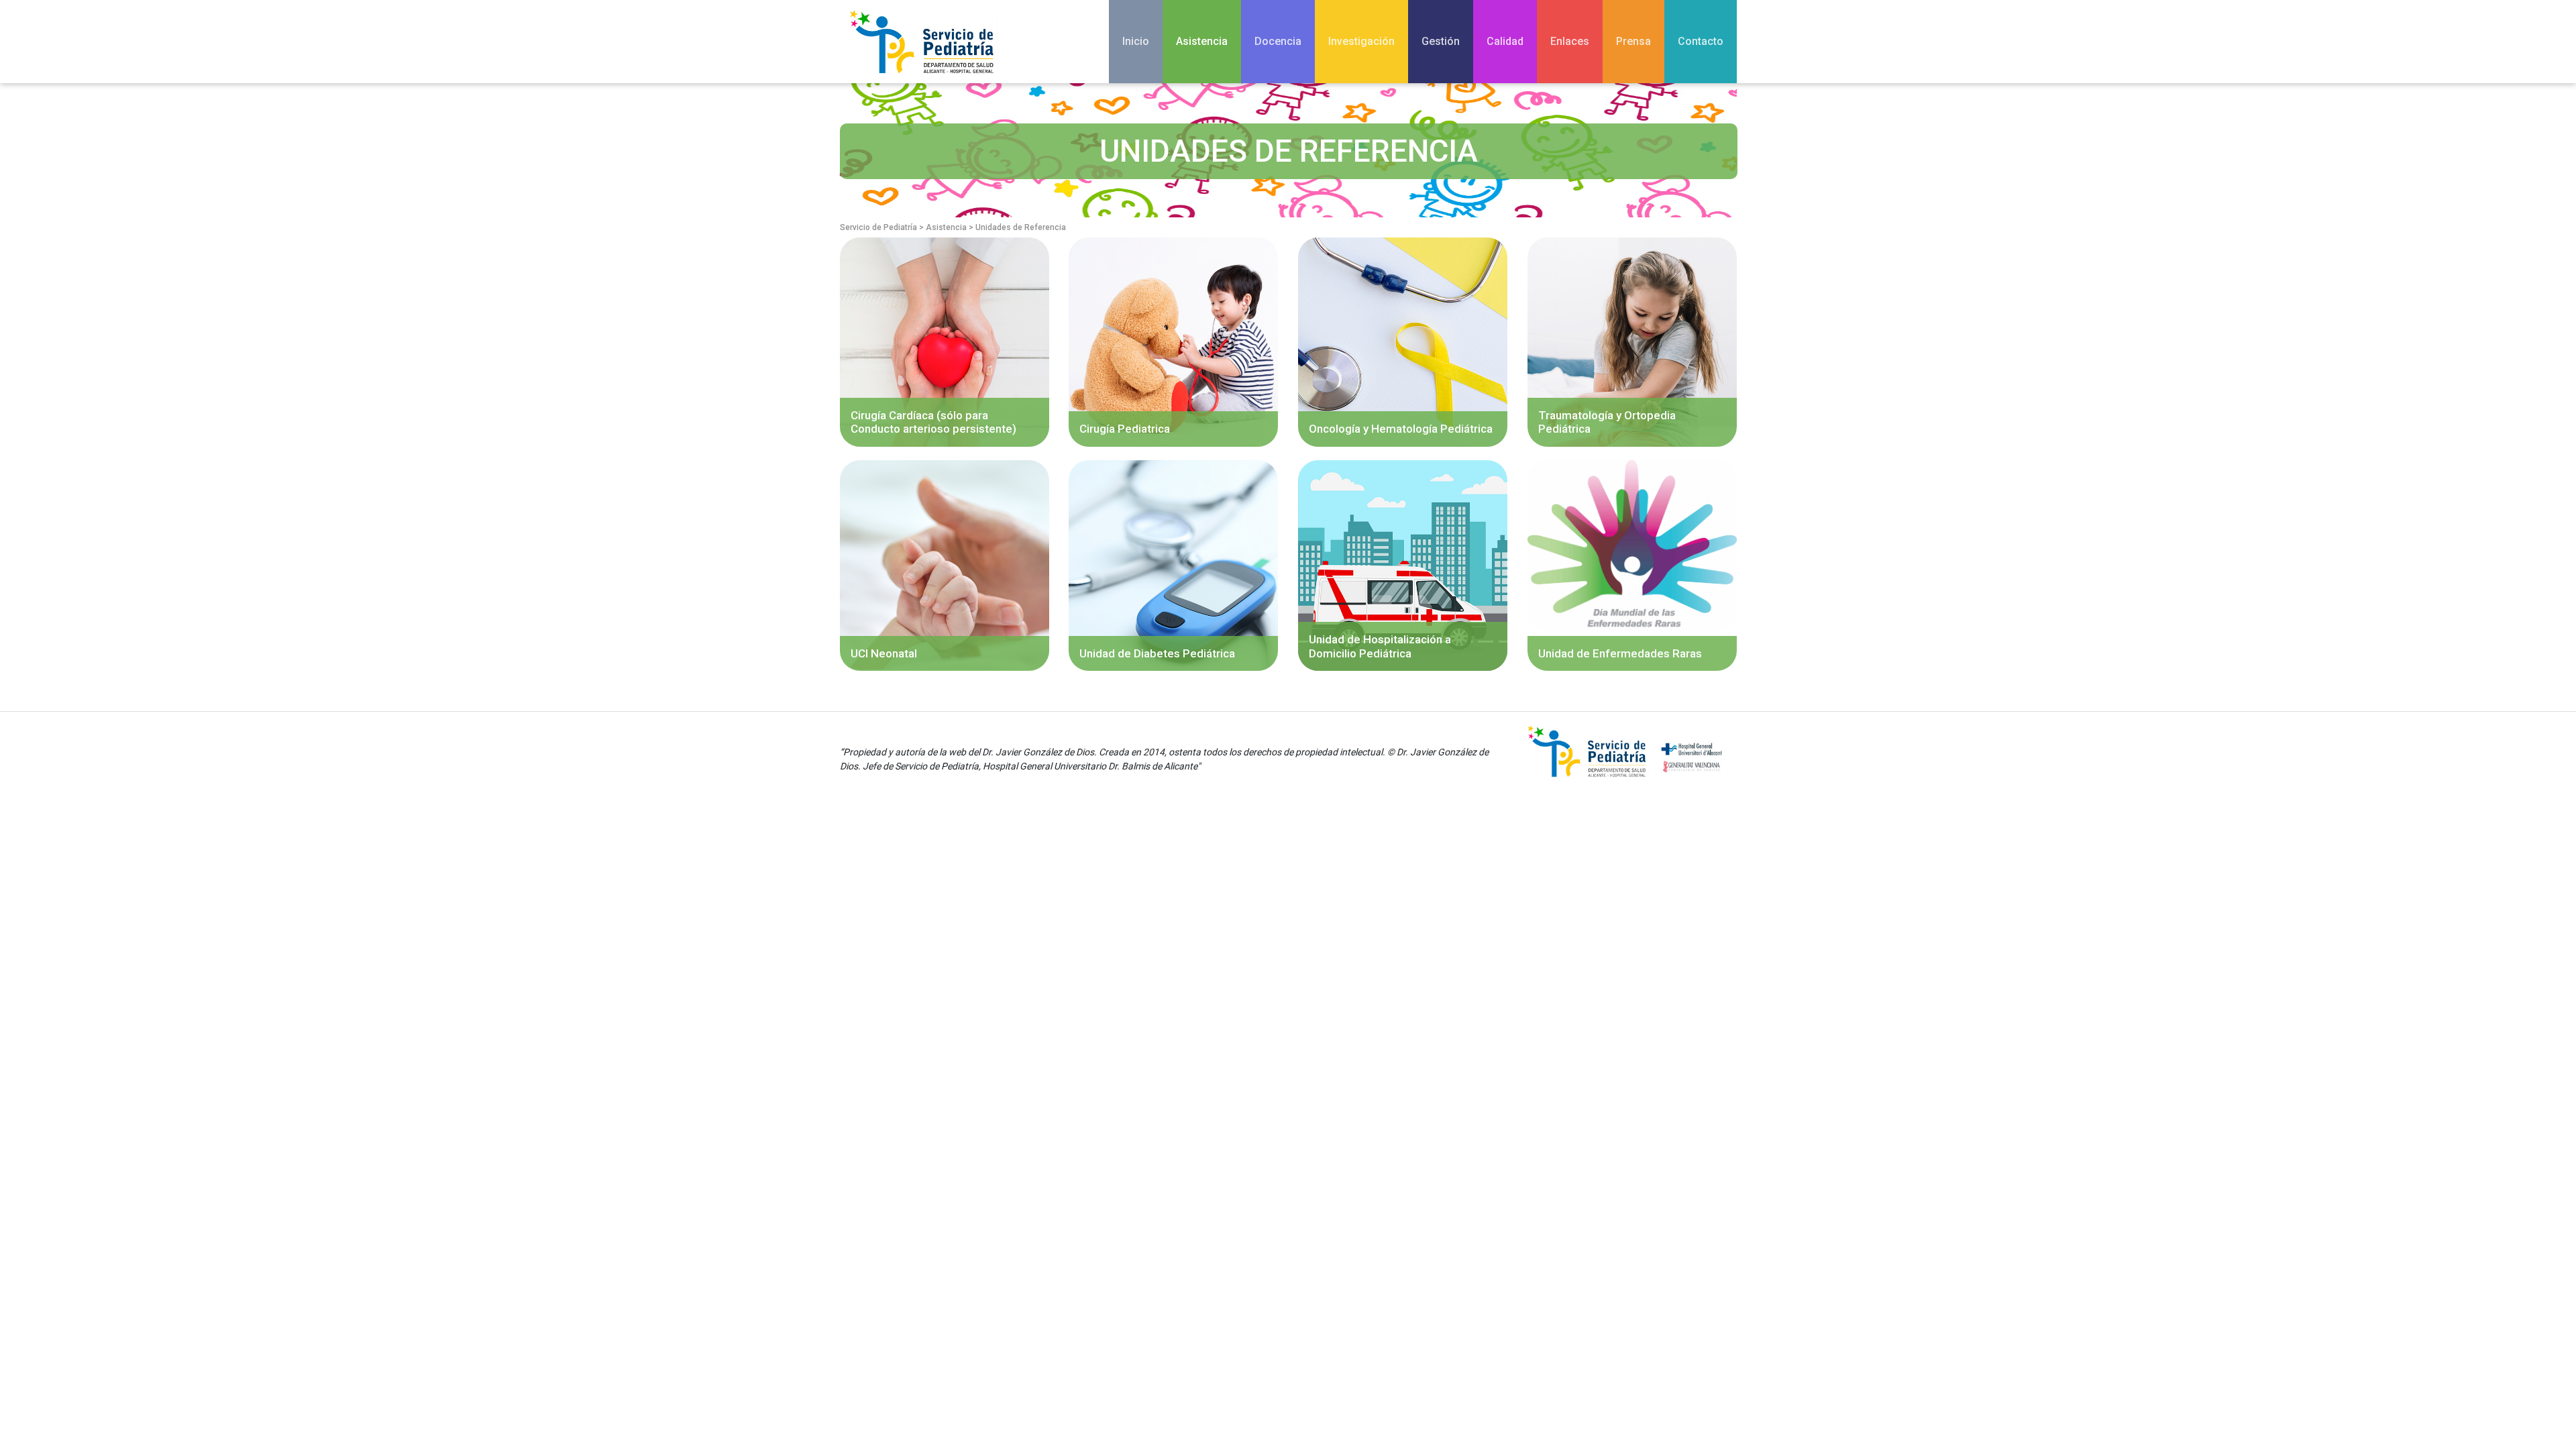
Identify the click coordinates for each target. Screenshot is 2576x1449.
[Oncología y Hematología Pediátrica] (1403, 341)
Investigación (1361, 41)
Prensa (1633, 41)
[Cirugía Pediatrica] (1173, 341)
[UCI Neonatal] (945, 564)
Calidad (1505, 41)
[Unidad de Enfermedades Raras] (1632, 545)
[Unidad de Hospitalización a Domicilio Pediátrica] (1403, 565)
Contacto (1701, 41)
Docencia (1278, 41)
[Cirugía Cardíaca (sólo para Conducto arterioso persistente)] (945, 341)
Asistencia (1202, 41)
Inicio (1136, 41)
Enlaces (1570, 41)
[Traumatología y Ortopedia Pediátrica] (1632, 341)
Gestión (1441, 41)
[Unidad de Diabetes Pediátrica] (1173, 565)
